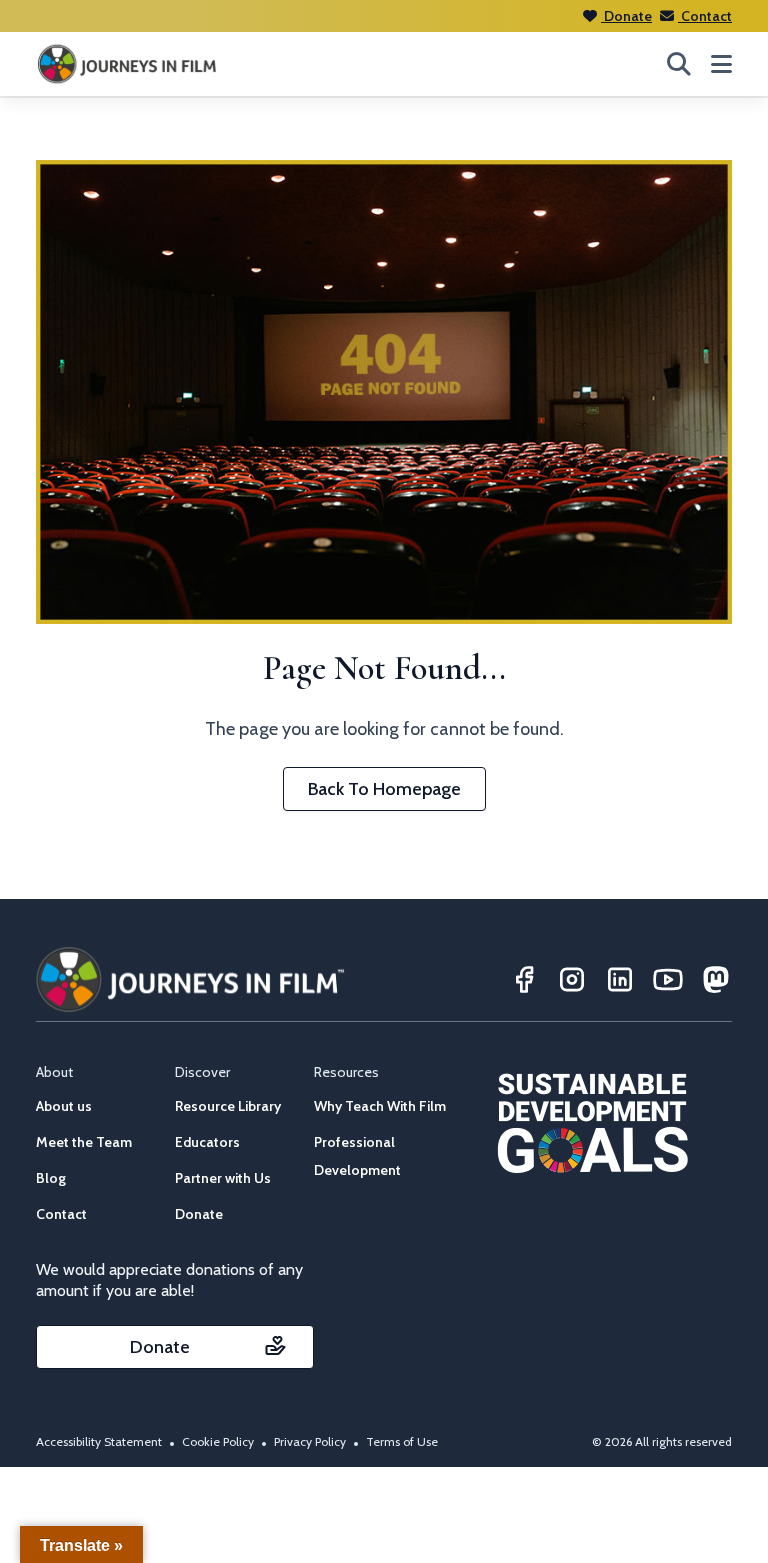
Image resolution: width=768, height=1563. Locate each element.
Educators (207, 1142)
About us (64, 1106)
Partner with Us (223, 1178)
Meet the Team (84, 1142)
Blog (51, 1178)
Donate (626, 16)
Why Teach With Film (380, 1106)
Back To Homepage (384, 789)
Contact (705, 16)
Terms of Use (402, 1441)
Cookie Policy (218, 1441)
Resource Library (228, 1106)
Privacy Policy (310, 1441)
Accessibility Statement (99, 1441)
